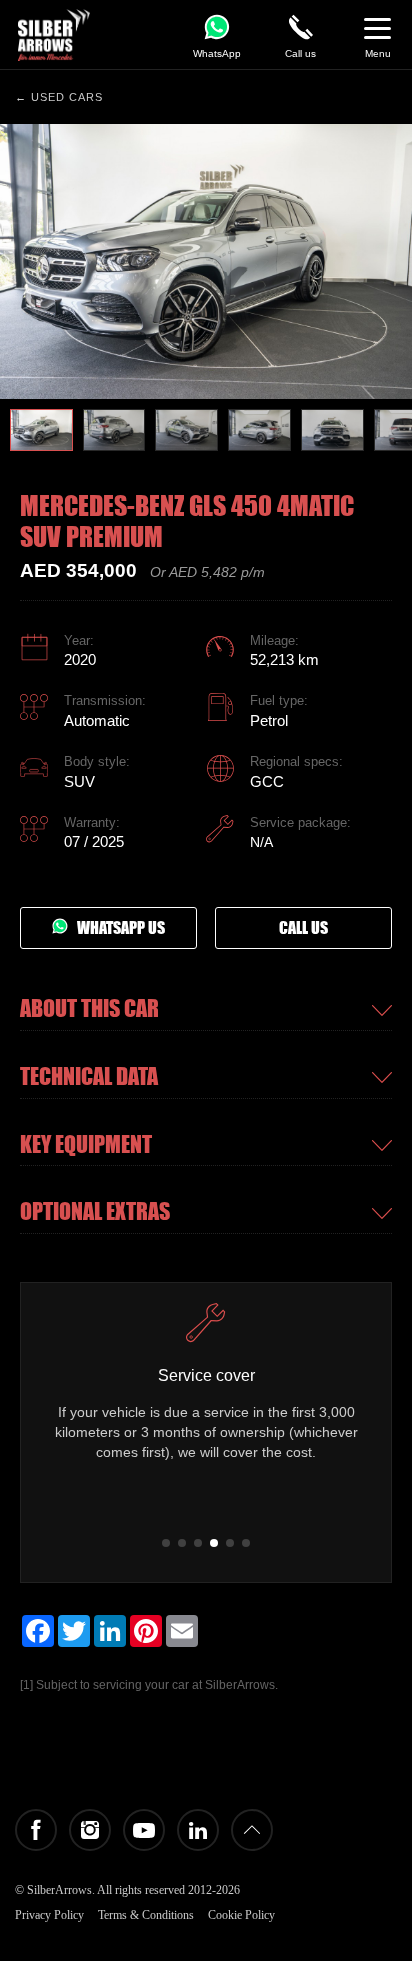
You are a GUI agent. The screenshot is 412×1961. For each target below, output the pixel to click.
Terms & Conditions (146, 1915)
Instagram (90, 1830)
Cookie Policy (241, 1915)
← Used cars (59, 97)
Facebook (36, 1830)
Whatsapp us (116, 928)
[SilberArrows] (54, 35)
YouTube (144, 1830)
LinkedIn (198, 1830)
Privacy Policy (49, 1915)
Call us (303, 928)
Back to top (252, 1830)
